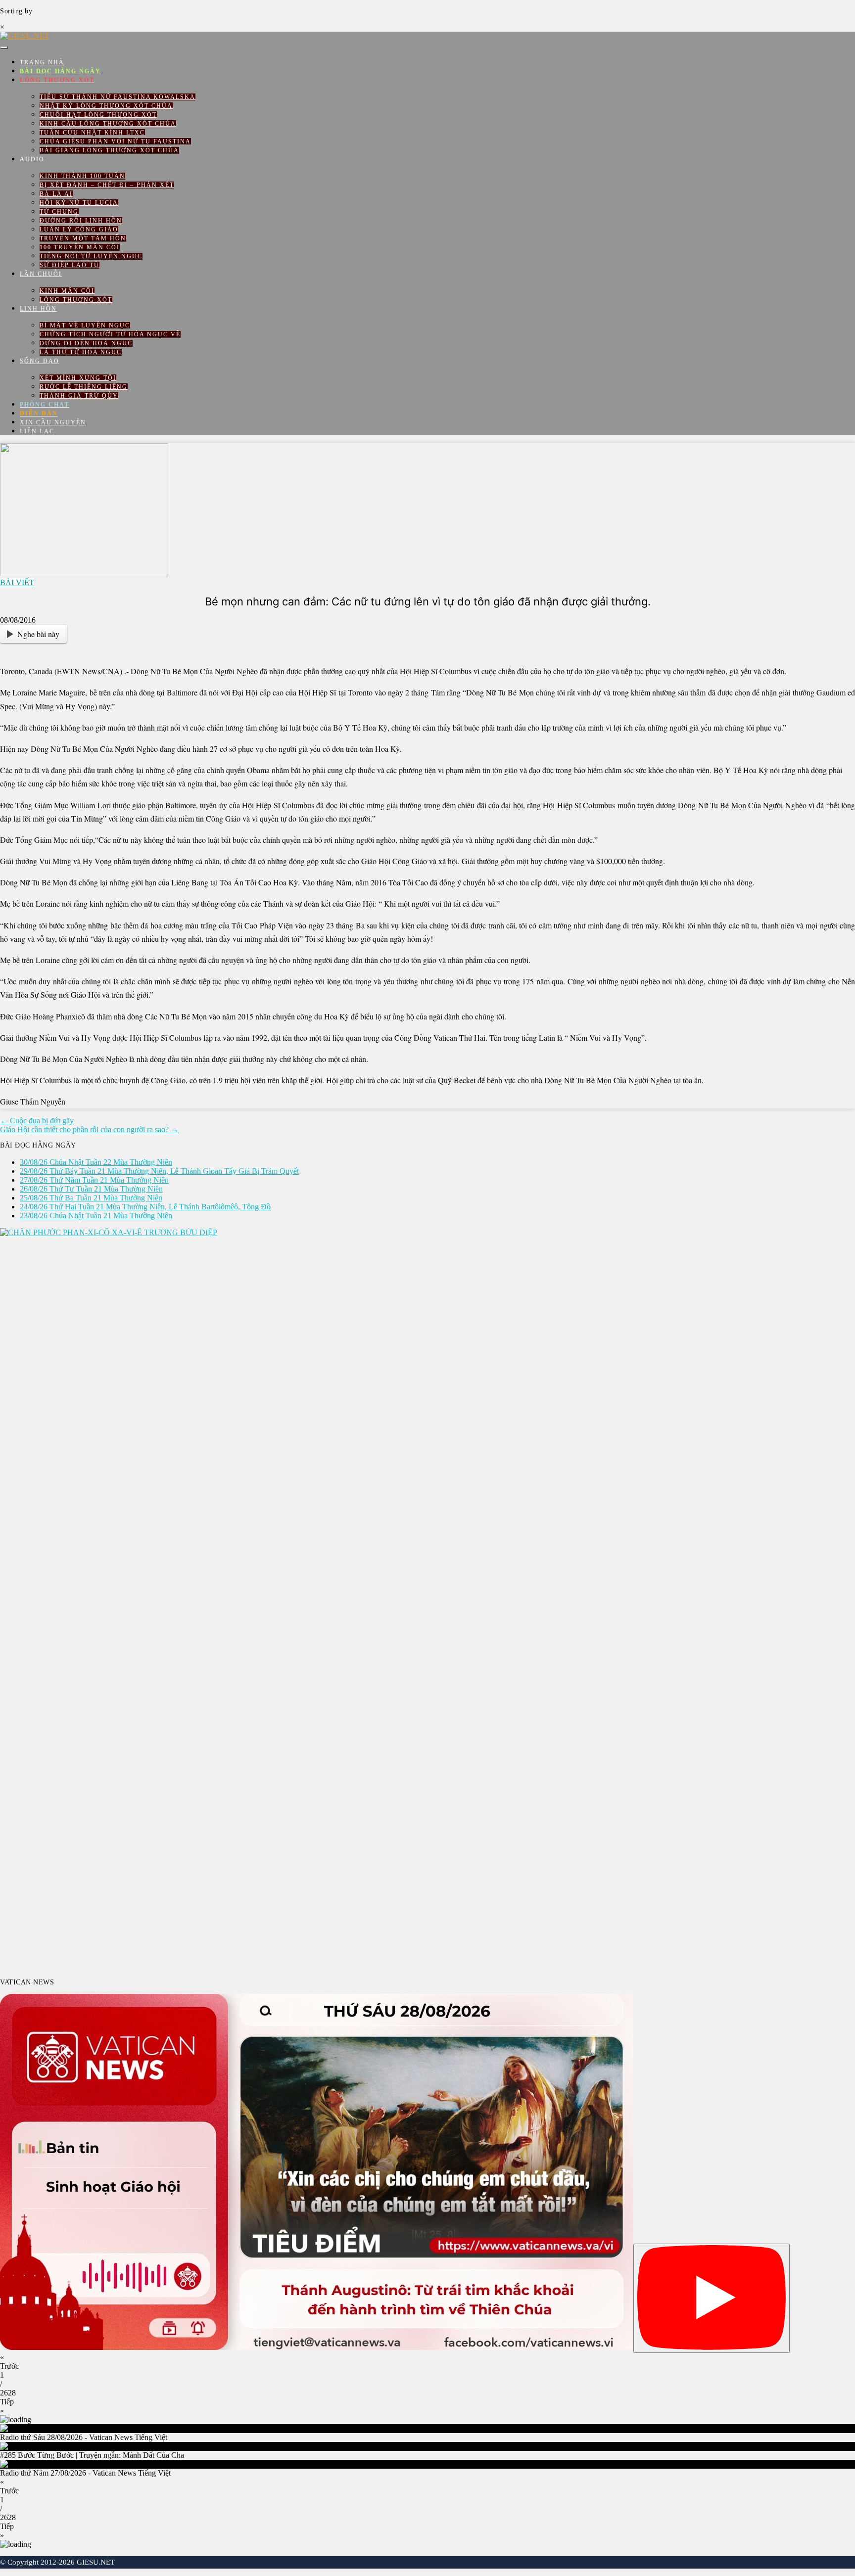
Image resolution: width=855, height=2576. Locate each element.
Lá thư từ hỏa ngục (81, 352)
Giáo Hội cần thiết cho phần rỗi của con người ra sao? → (89, 1129)
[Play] (712, 2298)
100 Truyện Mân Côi (80, 247)
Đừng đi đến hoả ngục (86, 343)
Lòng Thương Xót (76, 300)
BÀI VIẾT (17, 582)
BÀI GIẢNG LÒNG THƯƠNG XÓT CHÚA (109, 150)
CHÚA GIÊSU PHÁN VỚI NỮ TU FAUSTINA (115, 141)
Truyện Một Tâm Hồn (83, 238)
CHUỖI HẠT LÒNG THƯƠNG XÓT (98, 115)
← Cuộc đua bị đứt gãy (37, 1121)
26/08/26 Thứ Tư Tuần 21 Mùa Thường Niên (91, 1189)
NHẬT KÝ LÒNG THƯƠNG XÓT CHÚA (106, 106)
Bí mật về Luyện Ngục (85, 325)
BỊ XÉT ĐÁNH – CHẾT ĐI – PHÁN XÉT (107, 185)
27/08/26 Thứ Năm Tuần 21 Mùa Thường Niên (94, 1180)
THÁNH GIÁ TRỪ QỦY (79, 396)
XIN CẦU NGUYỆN (53, 422)
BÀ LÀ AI (56, 194)
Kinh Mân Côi (67, 291)
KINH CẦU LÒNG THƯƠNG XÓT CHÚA (108, 124)
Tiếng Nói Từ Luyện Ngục (91, 256)
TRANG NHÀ (42, 62)
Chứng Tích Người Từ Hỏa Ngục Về (110, 334)
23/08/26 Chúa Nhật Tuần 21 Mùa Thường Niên (96, 1216)
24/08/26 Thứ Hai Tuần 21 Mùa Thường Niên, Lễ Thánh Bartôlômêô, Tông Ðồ (145, 1207)
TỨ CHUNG (59, 212)
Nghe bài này (38, 634)
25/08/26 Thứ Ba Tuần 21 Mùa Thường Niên (91, 1198)
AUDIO (32, 159)
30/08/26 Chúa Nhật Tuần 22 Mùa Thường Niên (96, 1162)
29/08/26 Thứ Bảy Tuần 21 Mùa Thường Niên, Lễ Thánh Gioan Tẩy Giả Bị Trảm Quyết (159, 1171)
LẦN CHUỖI (41, 274)
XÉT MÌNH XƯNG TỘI (78, 378)
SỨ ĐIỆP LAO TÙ (70, 265)
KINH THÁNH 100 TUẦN (82, 176)
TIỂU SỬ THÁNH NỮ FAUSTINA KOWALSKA (118, 97)
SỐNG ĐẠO (40, 361)
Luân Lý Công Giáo (79, 230)
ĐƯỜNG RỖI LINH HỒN (81, 221)
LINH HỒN (38, 309)
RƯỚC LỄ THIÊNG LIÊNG (84, 387)
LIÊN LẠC (37, 431)
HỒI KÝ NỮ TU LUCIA (79, 203)
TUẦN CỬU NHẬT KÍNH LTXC (92, 133)
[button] (427, 2362)
